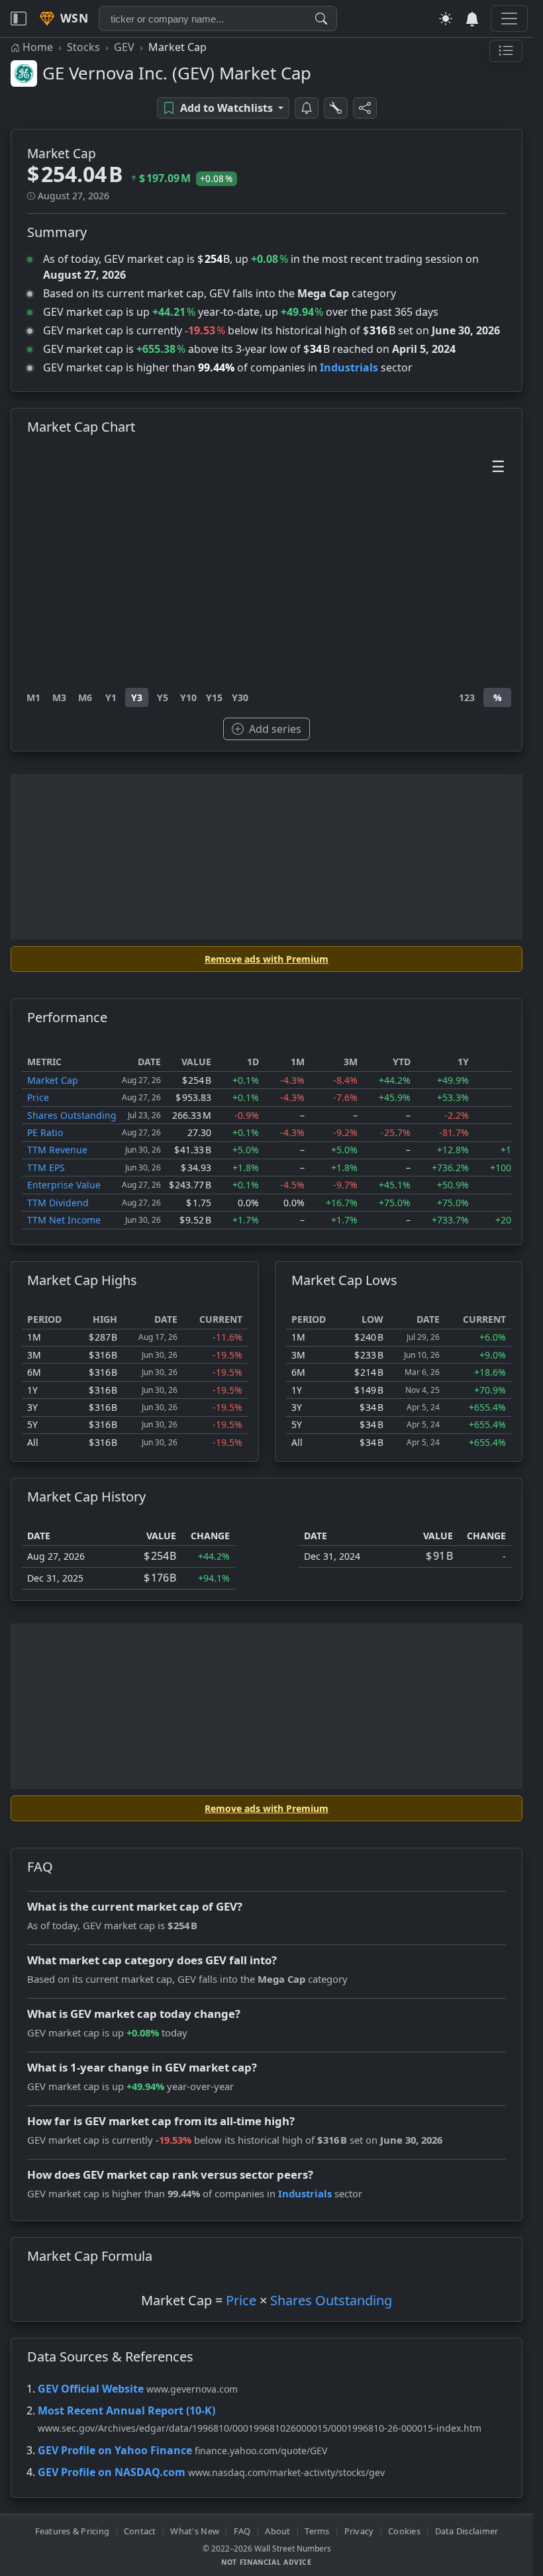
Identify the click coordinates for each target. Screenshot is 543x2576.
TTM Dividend (58, 1203)
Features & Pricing (73, 2531)
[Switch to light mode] (446, 19)
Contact (140, 2531)
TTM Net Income (64, 1220)
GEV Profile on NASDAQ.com (112, 2472)
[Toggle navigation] (19, 19)
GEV (124, 47)
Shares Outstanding (72, 1115)
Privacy (359, 2531)
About (277, 2531)
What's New (195, 2531)
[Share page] (365, 108)
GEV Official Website (91, 2389)
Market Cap (53, 1080)
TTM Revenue (57, 1150)
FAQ (242, 2531)
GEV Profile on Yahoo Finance (115, 2450)
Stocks (83, 47)
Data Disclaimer (467, 2531)
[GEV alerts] (307, 108)
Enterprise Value (64, 1185)
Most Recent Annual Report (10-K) (126, 2410)
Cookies (404, 2531)
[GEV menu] (506, 51)
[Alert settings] (336, 108)
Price (38, 1097)
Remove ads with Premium (267, 959)
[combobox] (218, 19)
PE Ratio (45, 1132)
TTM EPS (46, 1168)
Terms (317, 2531)
